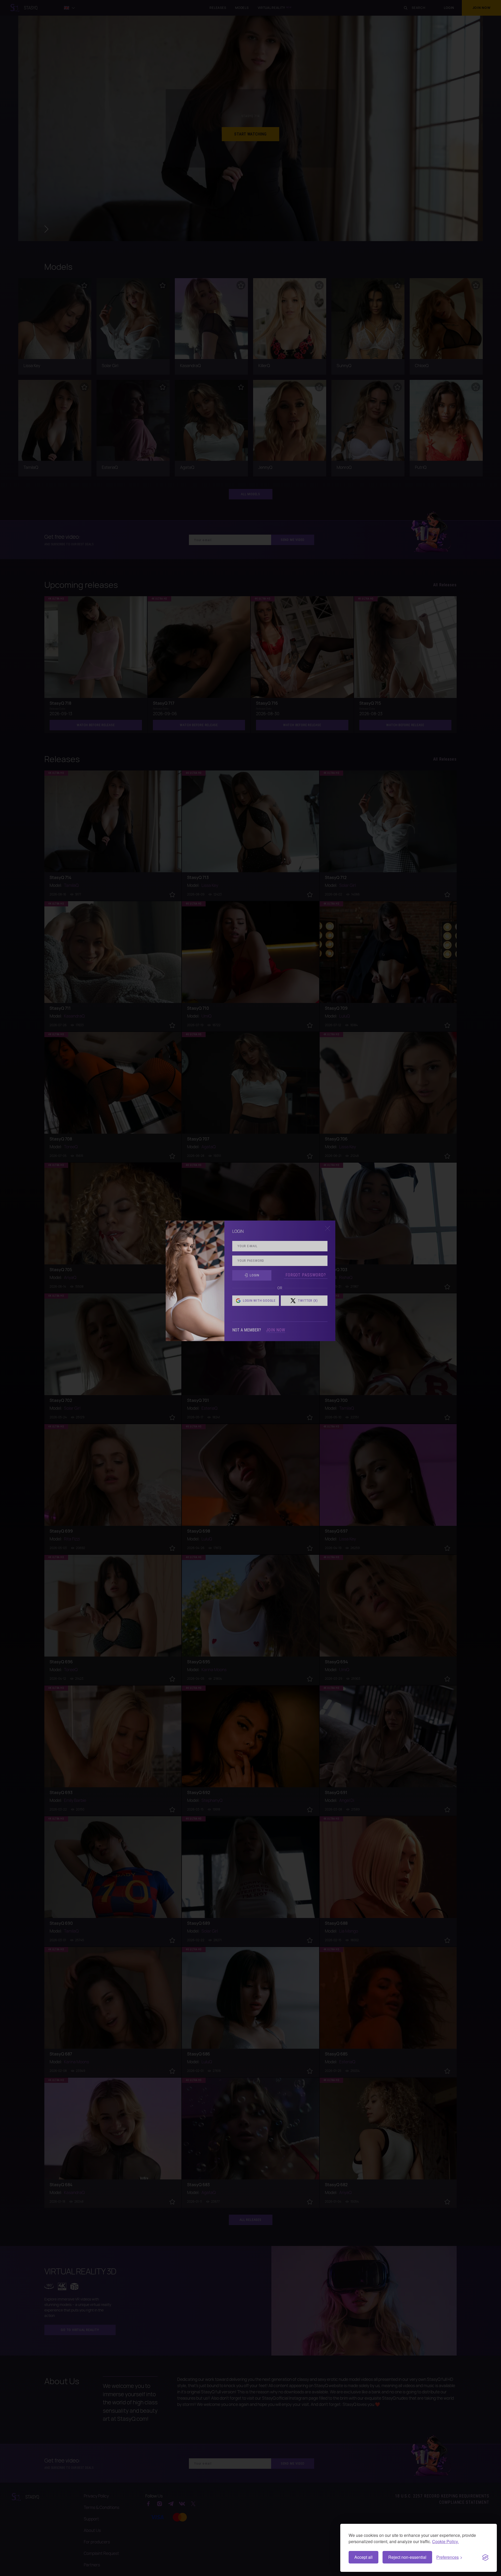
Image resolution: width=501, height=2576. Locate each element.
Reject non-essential (407, 2557)
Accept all (363, 2557)
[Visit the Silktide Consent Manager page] (485, 2557)
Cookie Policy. (445, 2541)
